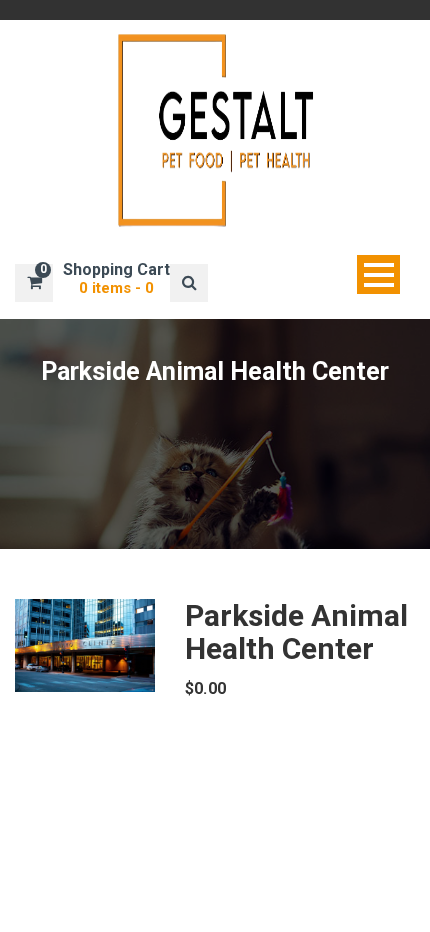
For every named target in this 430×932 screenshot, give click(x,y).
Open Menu (378, 274)
